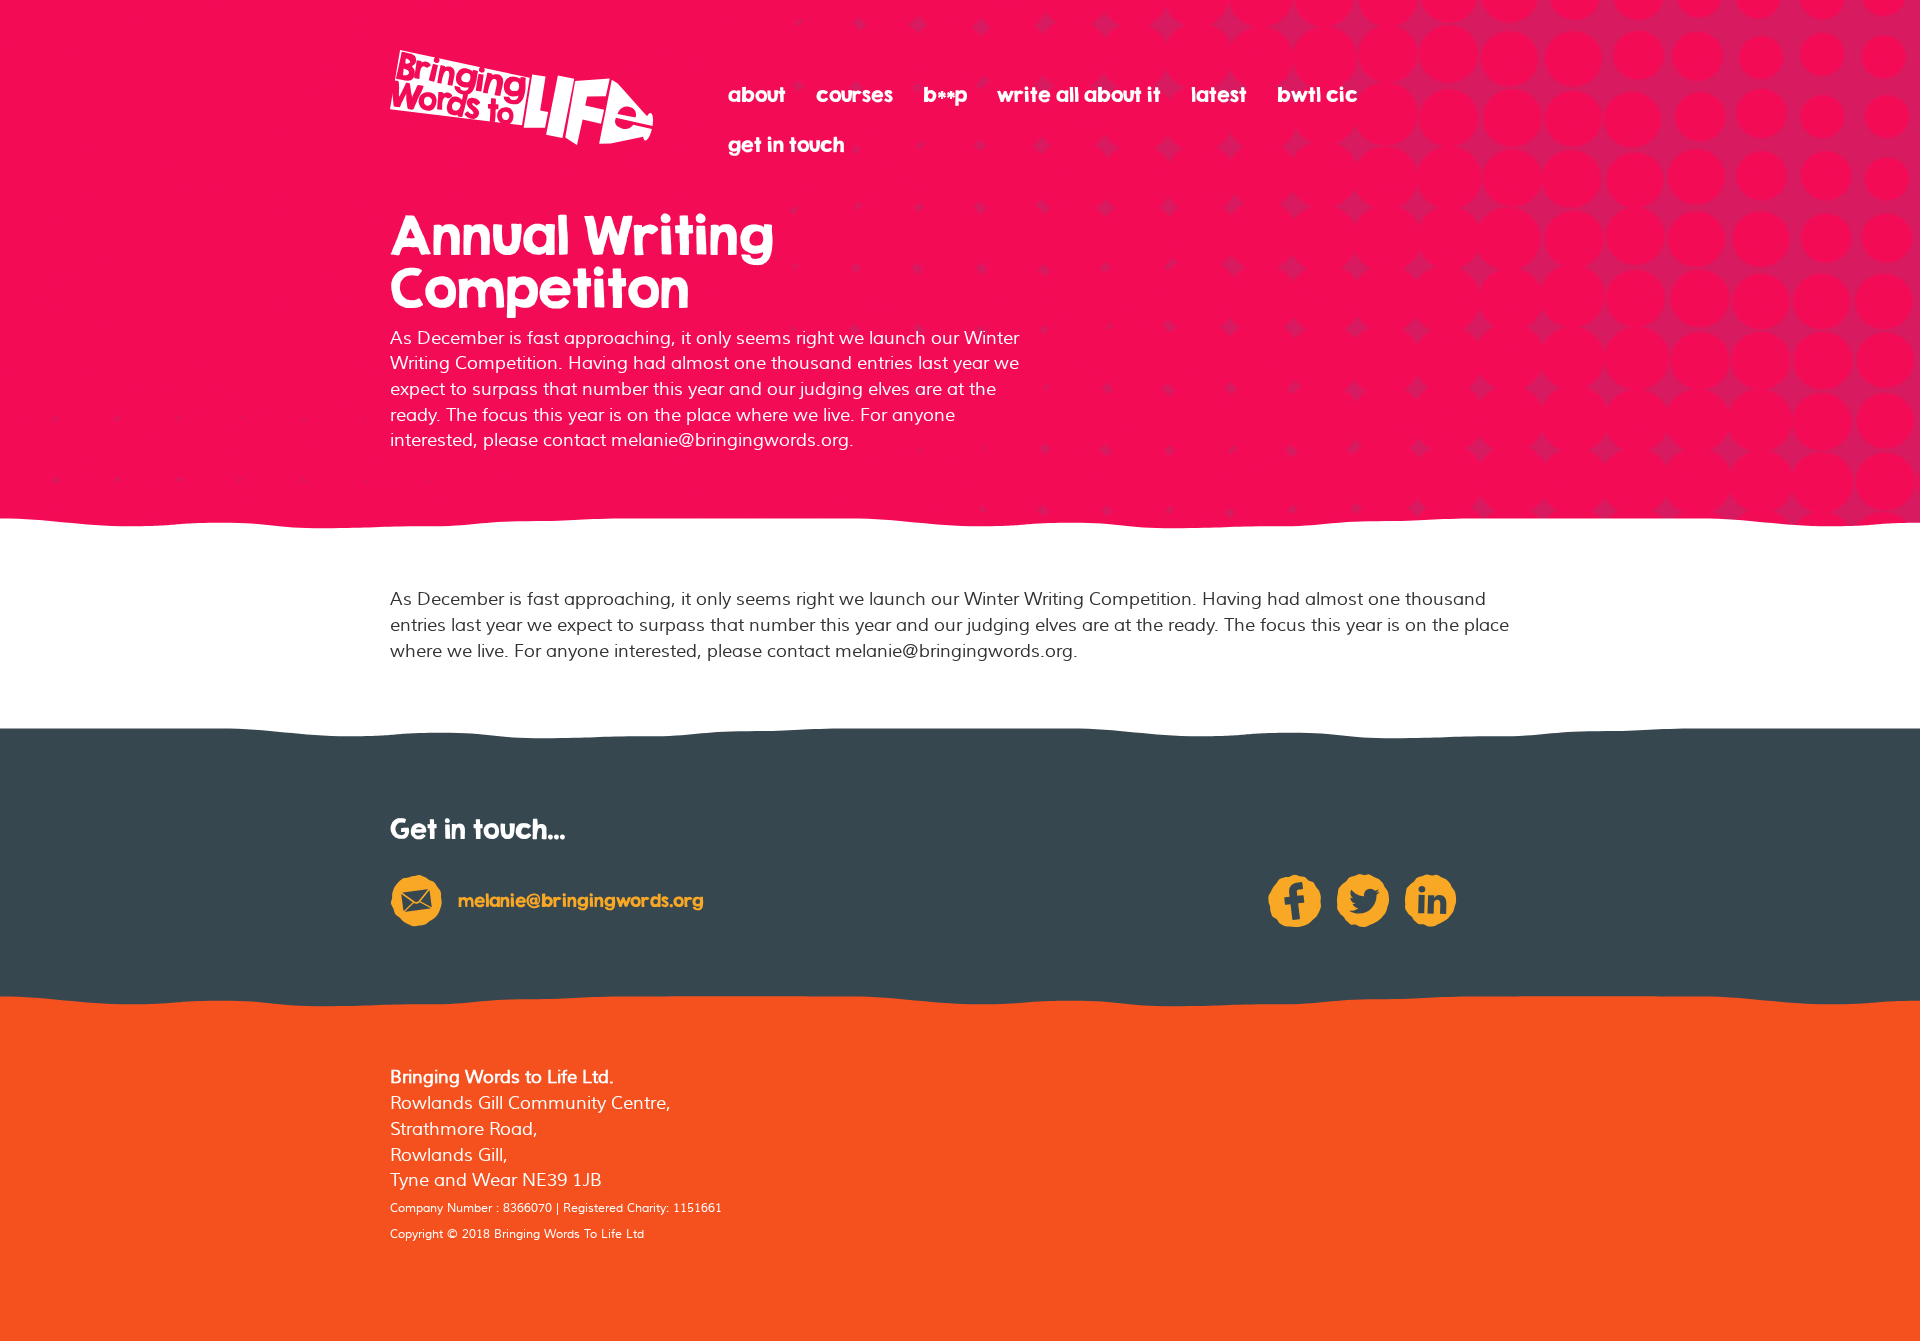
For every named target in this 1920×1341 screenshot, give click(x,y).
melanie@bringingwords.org (581, 900)
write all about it (1079, 94)
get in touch (786, 144)
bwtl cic (1317, 94)
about (757, 94)
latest (1219, 94)
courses (854, 94)
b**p (945, 94)
